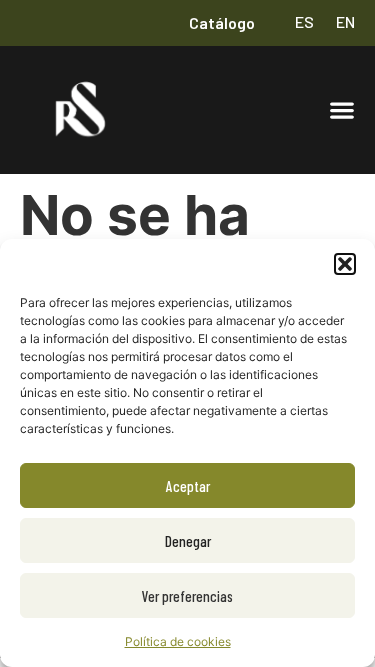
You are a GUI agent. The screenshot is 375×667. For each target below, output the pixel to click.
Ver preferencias (187, 596)
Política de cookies (178, 641)
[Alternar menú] (342, 110)
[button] (345, 264)
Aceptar (188, 486)
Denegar (188, 541)
